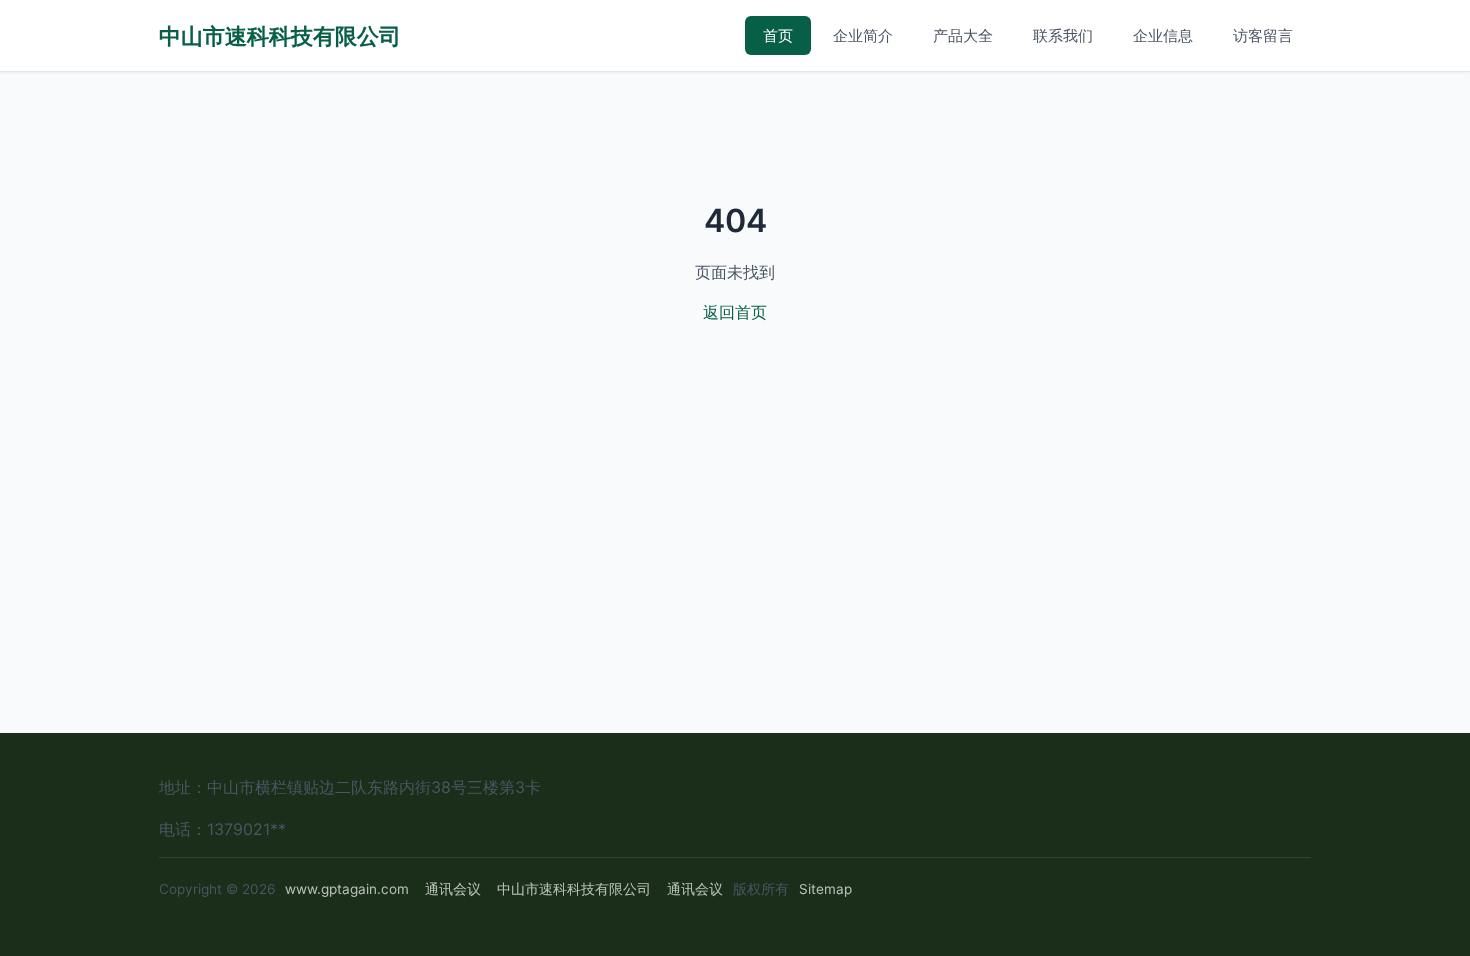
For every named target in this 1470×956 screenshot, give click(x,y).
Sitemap (825, 889)
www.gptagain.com (347, 889)
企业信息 (1163, 35)
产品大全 (963, 35)
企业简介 (863, 35)
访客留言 (1263, 35)
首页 (778, 35)
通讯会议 (453, 889)
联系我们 (1063, 35)
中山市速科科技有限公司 (280, 35)
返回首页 (735, 312)
